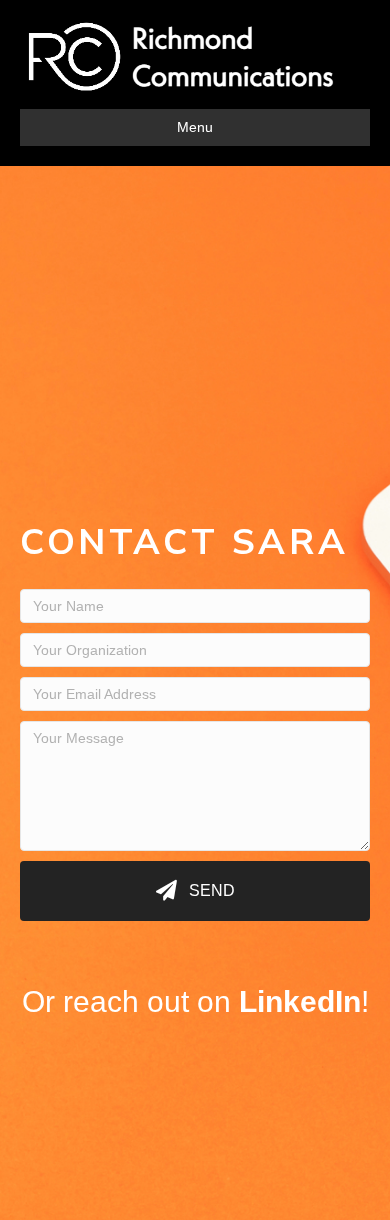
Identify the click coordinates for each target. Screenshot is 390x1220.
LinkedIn (300, 1001)
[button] (195, 891)
